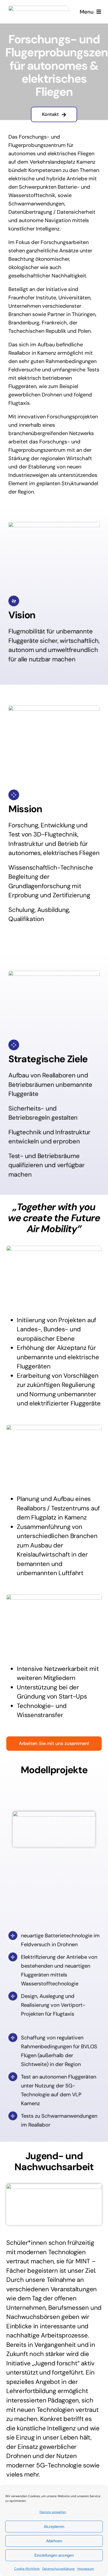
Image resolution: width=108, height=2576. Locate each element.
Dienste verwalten (53, 2512)
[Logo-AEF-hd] (39, 8)
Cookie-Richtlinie (27, 2569)
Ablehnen (54, 2541)
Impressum (86, 2569)
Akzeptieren (54, 2527)
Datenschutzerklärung (58, 2569)
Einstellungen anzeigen (54, 2555)
